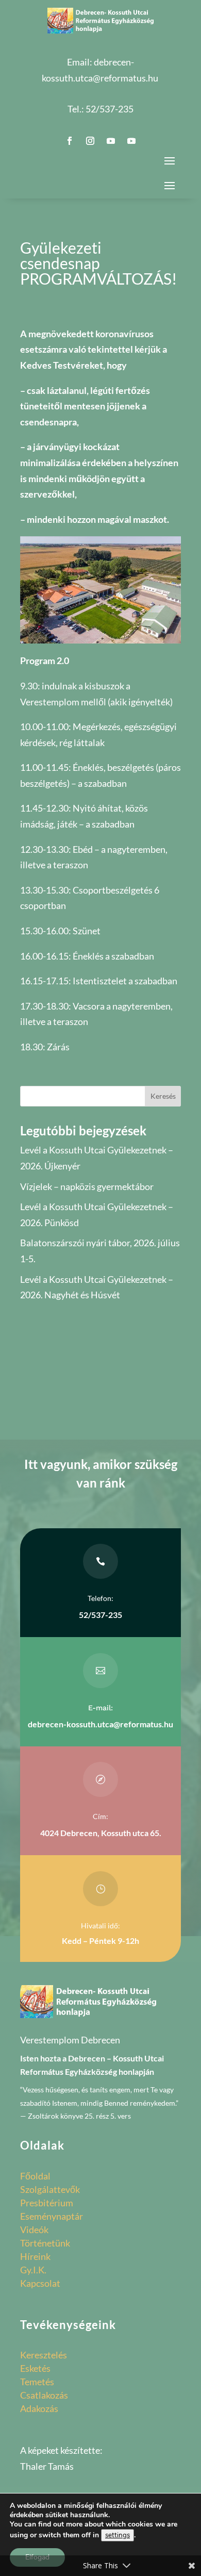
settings (118, 2535)
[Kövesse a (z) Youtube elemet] (111, 141)
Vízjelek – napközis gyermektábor (87, 1186)
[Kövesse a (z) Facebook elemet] (70, 141)
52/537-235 (110, 109)
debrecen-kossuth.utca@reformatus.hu (100, 1724)
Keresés (163, 1096)
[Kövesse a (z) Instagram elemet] (90, 141)
